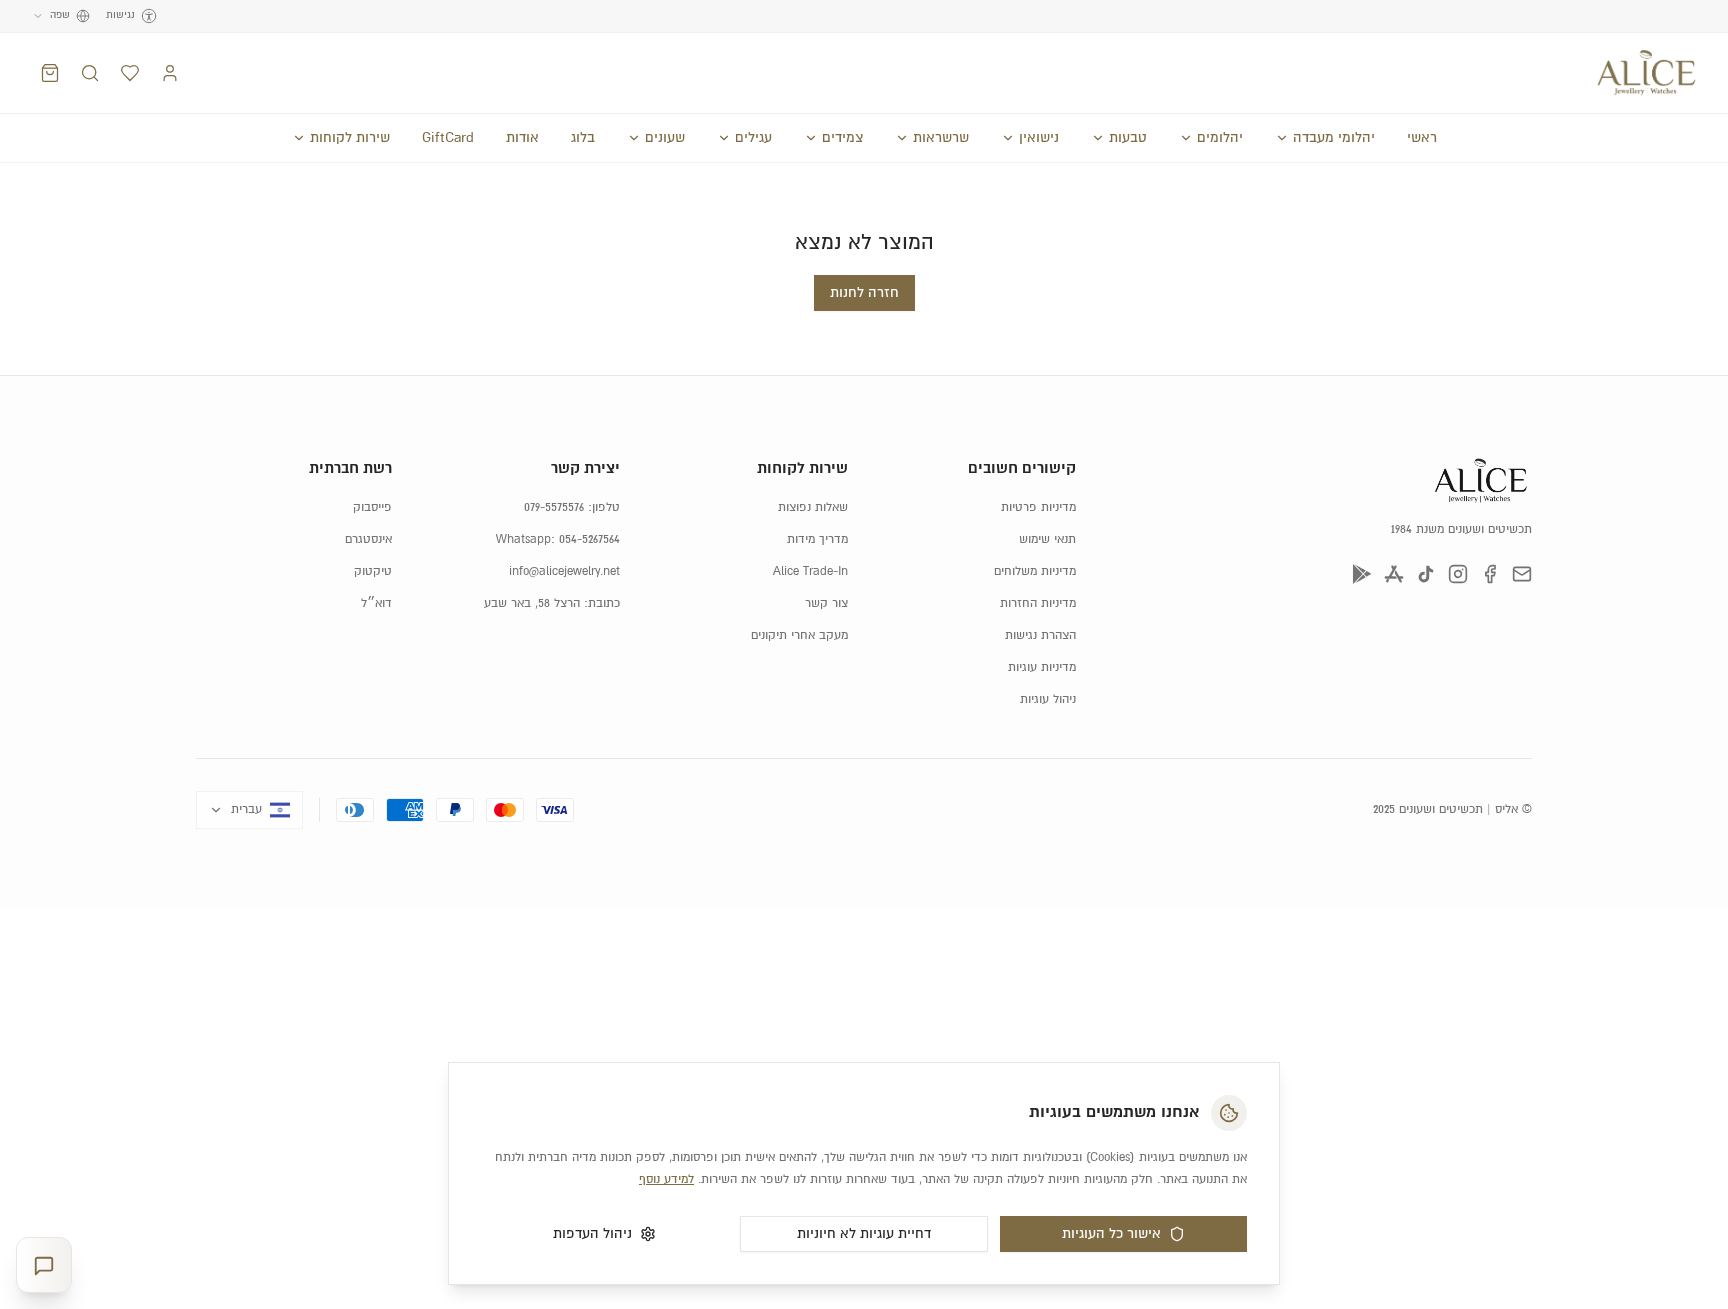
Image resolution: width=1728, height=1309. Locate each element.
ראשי (1422, 138)
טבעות (1128, 138)
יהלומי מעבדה (1334, 138)
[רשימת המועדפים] (130, 73)
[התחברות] (170, 73)
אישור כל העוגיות (1111, 1234)
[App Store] (1394, 574)
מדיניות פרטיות (1038, 507)
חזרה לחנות (864, 293)
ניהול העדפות (592, 1234)
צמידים (842, 138)
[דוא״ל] (1522, 574)
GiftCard (448, 138)
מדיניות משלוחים (1035, 571)
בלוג (583, 138)
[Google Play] (1362, 574)
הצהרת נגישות (1040, 635)
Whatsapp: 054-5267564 (558, 539)
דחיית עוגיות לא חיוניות (864, 1234)
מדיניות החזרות (1038, 603)
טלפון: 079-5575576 (572, 507)
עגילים (753, 138)
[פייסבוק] (1490, 574)
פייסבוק (372, 507)
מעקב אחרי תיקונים (799, 635)
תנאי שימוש (1047, 539)
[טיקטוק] (1426, 574)
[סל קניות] (50, 73)
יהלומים (1220, 138)
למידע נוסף (666, 1179)
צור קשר (826, 603)
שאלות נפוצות (813, 507)
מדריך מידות (817, 539)
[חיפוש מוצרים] (90, 73)
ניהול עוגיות (1048, 699)
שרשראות (941, 138)
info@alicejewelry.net (564, 571)
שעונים (665, 138)
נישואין (1039, 138)
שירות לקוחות (350, 138)
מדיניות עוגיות (1042, 667)
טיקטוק (373, 571)
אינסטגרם (368, 539)
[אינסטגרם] (1458, 574)
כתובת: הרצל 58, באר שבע (552, 603)
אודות (522, 138)
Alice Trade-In (810, 571)
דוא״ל (376, 603)
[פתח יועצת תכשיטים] (44, 1265)
